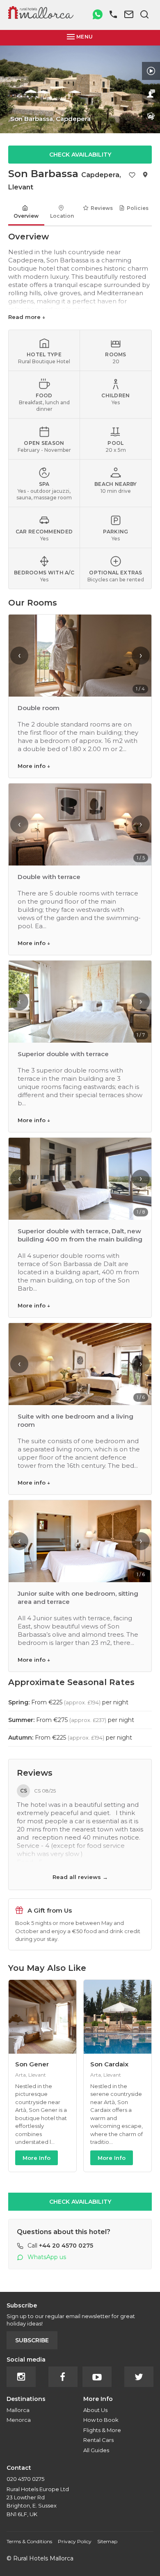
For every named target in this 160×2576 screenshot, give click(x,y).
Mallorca (18, 2410)
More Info (37, 2158)
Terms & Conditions (29, 2541)
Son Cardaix (109, 2064)
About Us (95, 2410)
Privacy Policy (75, 2541)
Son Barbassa (43, 174)
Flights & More (102, 2430)
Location (62, 216)
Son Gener (32, 2064)
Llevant (21, 187)
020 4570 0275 (25, 2479)
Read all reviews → (80, 1877)
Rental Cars (98, 2440)
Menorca (19, 2420)
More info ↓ (34, 766)
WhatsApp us (47, 2257)
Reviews (102, 208)
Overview (26, 216)
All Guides (96, 2450)
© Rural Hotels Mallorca (40, 2558)
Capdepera (100, 175)
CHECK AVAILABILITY (80, 155)
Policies (138, 208)
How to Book (101, 2420)
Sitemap (107, 2541)
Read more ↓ (27, 317)
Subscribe (32, 2340)
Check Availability (80, 2202)
